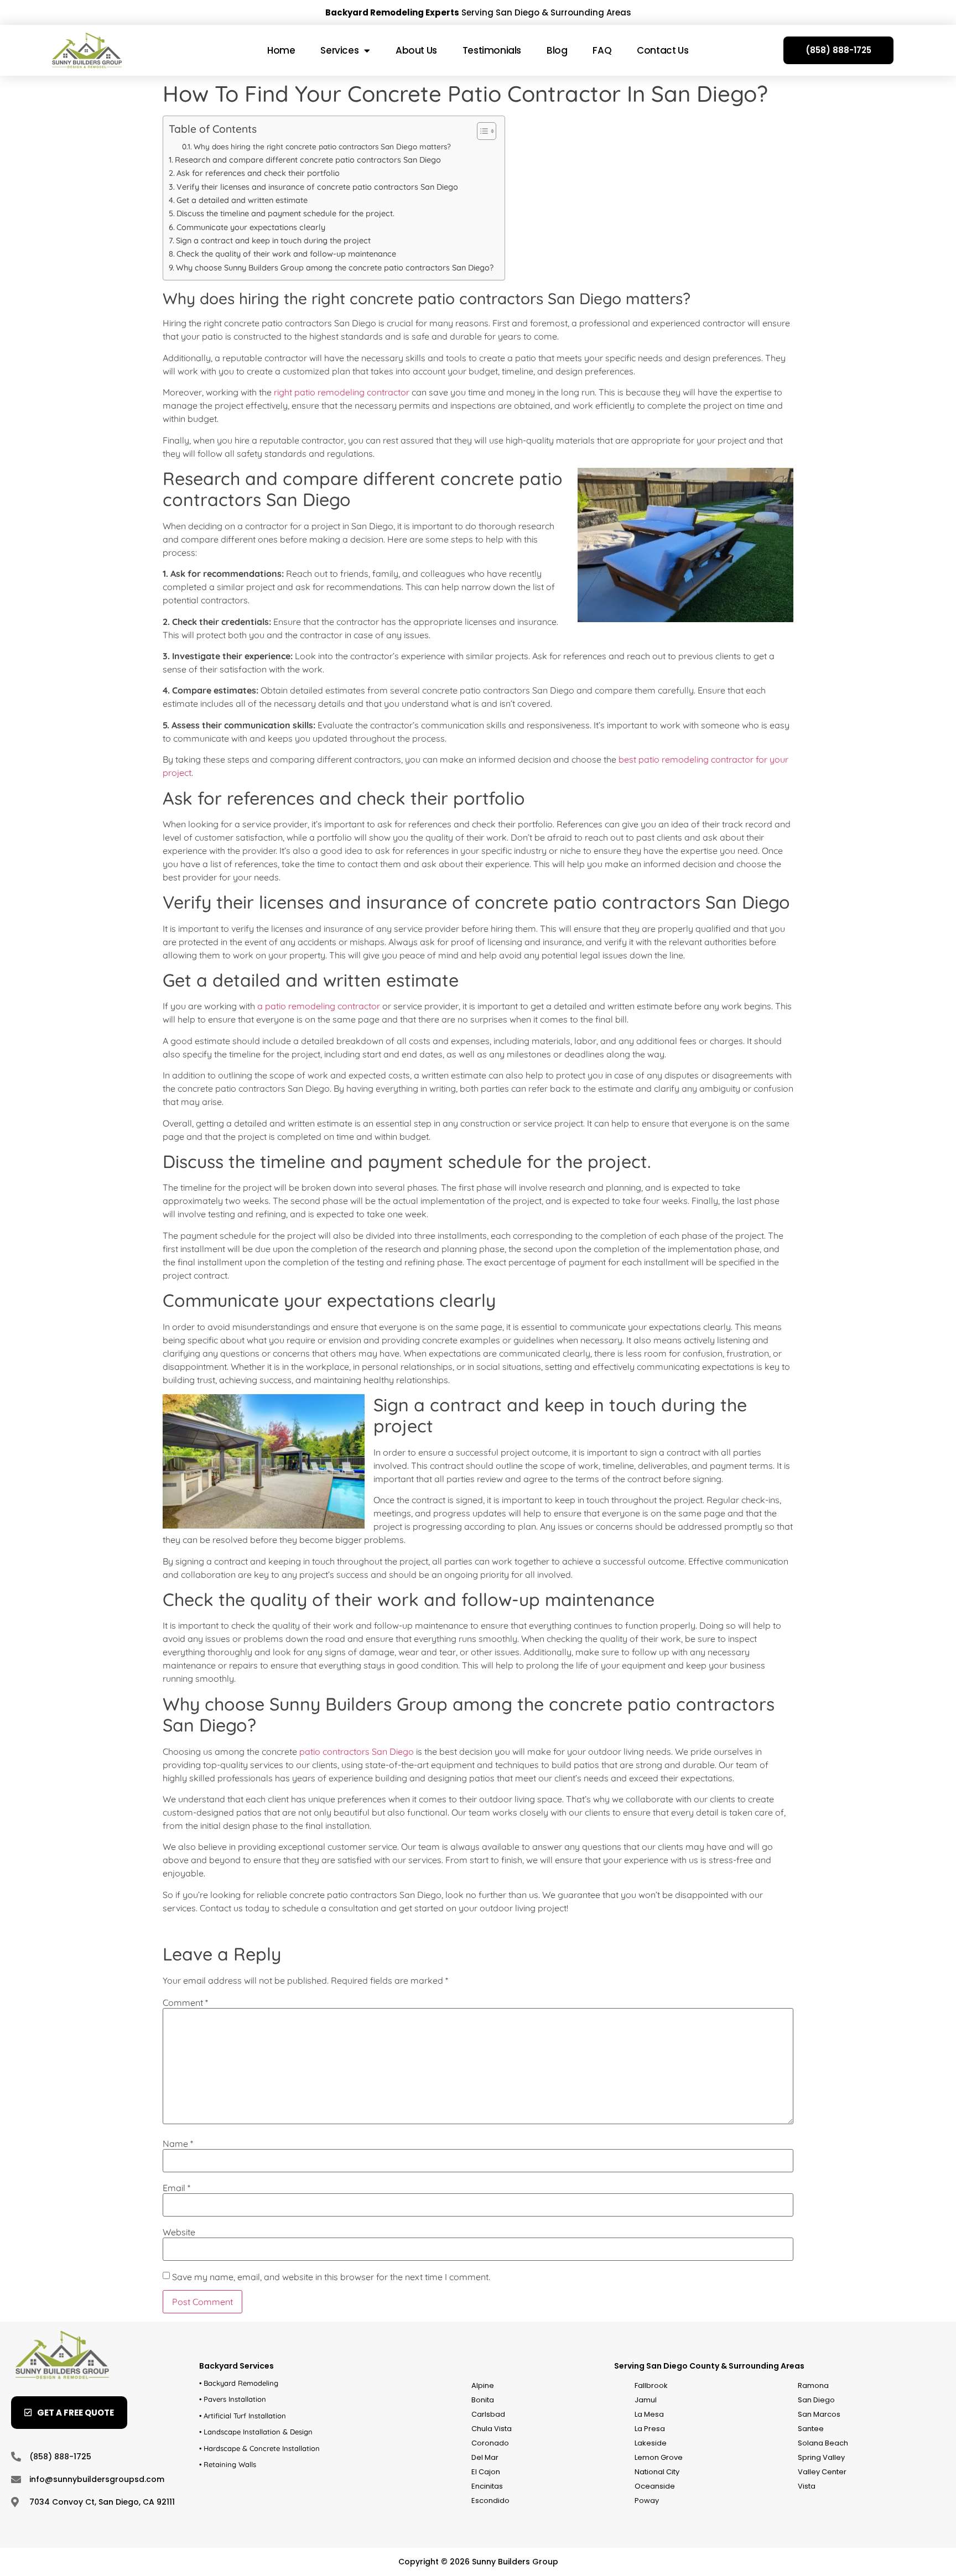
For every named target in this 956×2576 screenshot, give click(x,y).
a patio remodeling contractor (318, 1006)
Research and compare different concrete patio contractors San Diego (308, 160)
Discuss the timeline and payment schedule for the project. (285, 213)
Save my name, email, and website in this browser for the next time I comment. (331, 2277)
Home (281, 50)
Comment (185, 2003)
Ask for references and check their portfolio (258, 173)
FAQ (602, 50)
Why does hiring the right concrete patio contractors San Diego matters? (322, 146)
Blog (557, 50)
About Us (416, 50)
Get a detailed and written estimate (242, 200)
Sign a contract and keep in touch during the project (273, 241)
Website (179, 2232)
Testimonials (492, 50)
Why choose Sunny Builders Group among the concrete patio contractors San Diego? (335, 268)
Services (339, 50)
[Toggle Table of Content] (481, 131)
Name (178, 2144)
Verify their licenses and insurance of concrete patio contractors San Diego (317, 187)
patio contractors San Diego (357, 1751)
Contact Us (663, 50)
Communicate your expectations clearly (251, 227)
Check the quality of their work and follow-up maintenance (286, 254)
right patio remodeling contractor (341, 392)
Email (176, 2188)
